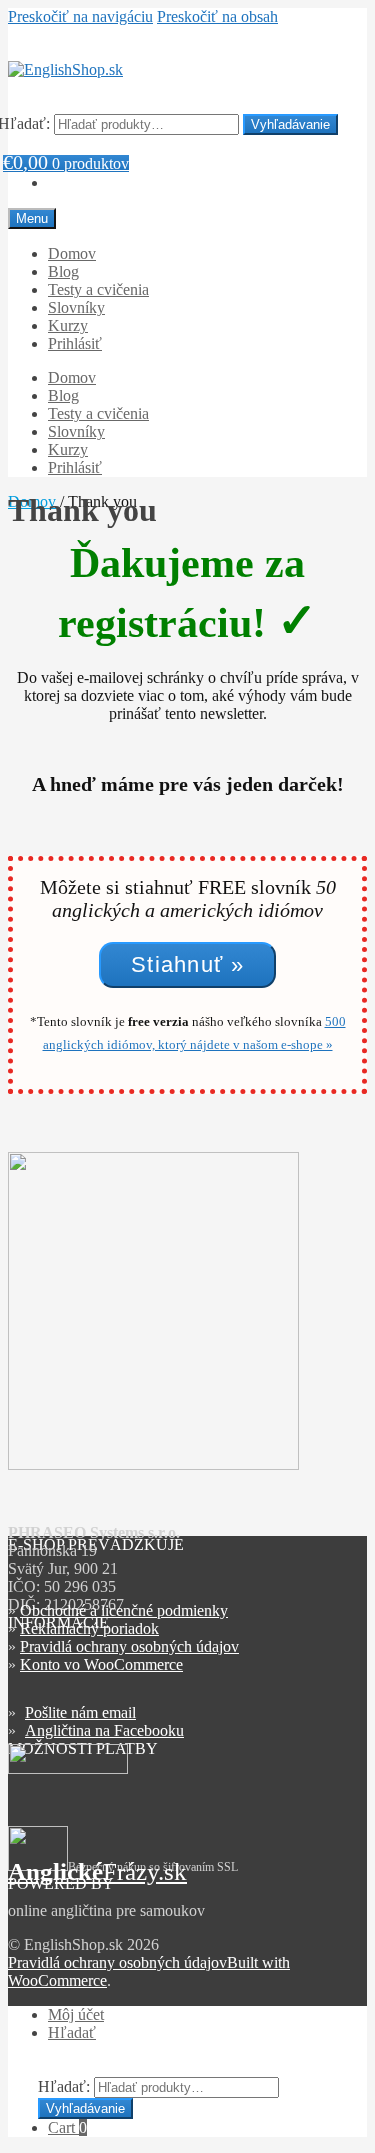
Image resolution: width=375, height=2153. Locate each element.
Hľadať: (64, 2086)
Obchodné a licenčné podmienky (124, 1610)
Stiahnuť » (187, 964)
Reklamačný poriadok (89, 1628)
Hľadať (72, 2032)
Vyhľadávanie (290, 124)
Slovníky (76, 307)
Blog (63, 271)
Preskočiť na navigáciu (80, 16)
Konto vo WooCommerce (101, 1664)
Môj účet (76, 2014)
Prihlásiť (75, 343)
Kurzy (68, 325)
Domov (72, 253)
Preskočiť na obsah (217, 16)
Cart (67, 2127)
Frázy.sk (97, 1871)
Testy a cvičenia (98, 289)
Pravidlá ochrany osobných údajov (129, 1646)
